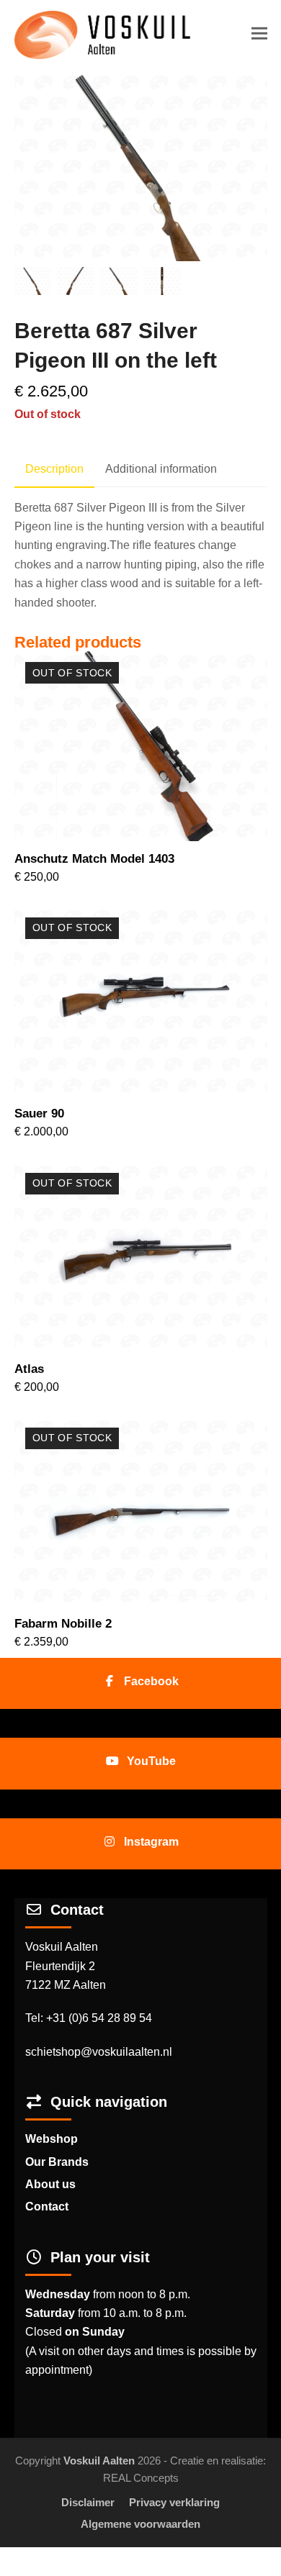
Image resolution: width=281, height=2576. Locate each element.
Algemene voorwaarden (140, 2524)
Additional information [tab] (161, 469)
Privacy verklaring (174, 2503)
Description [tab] (54, 469)
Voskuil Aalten (99, 2461)
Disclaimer (88, 2503)
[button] (259, 33)
